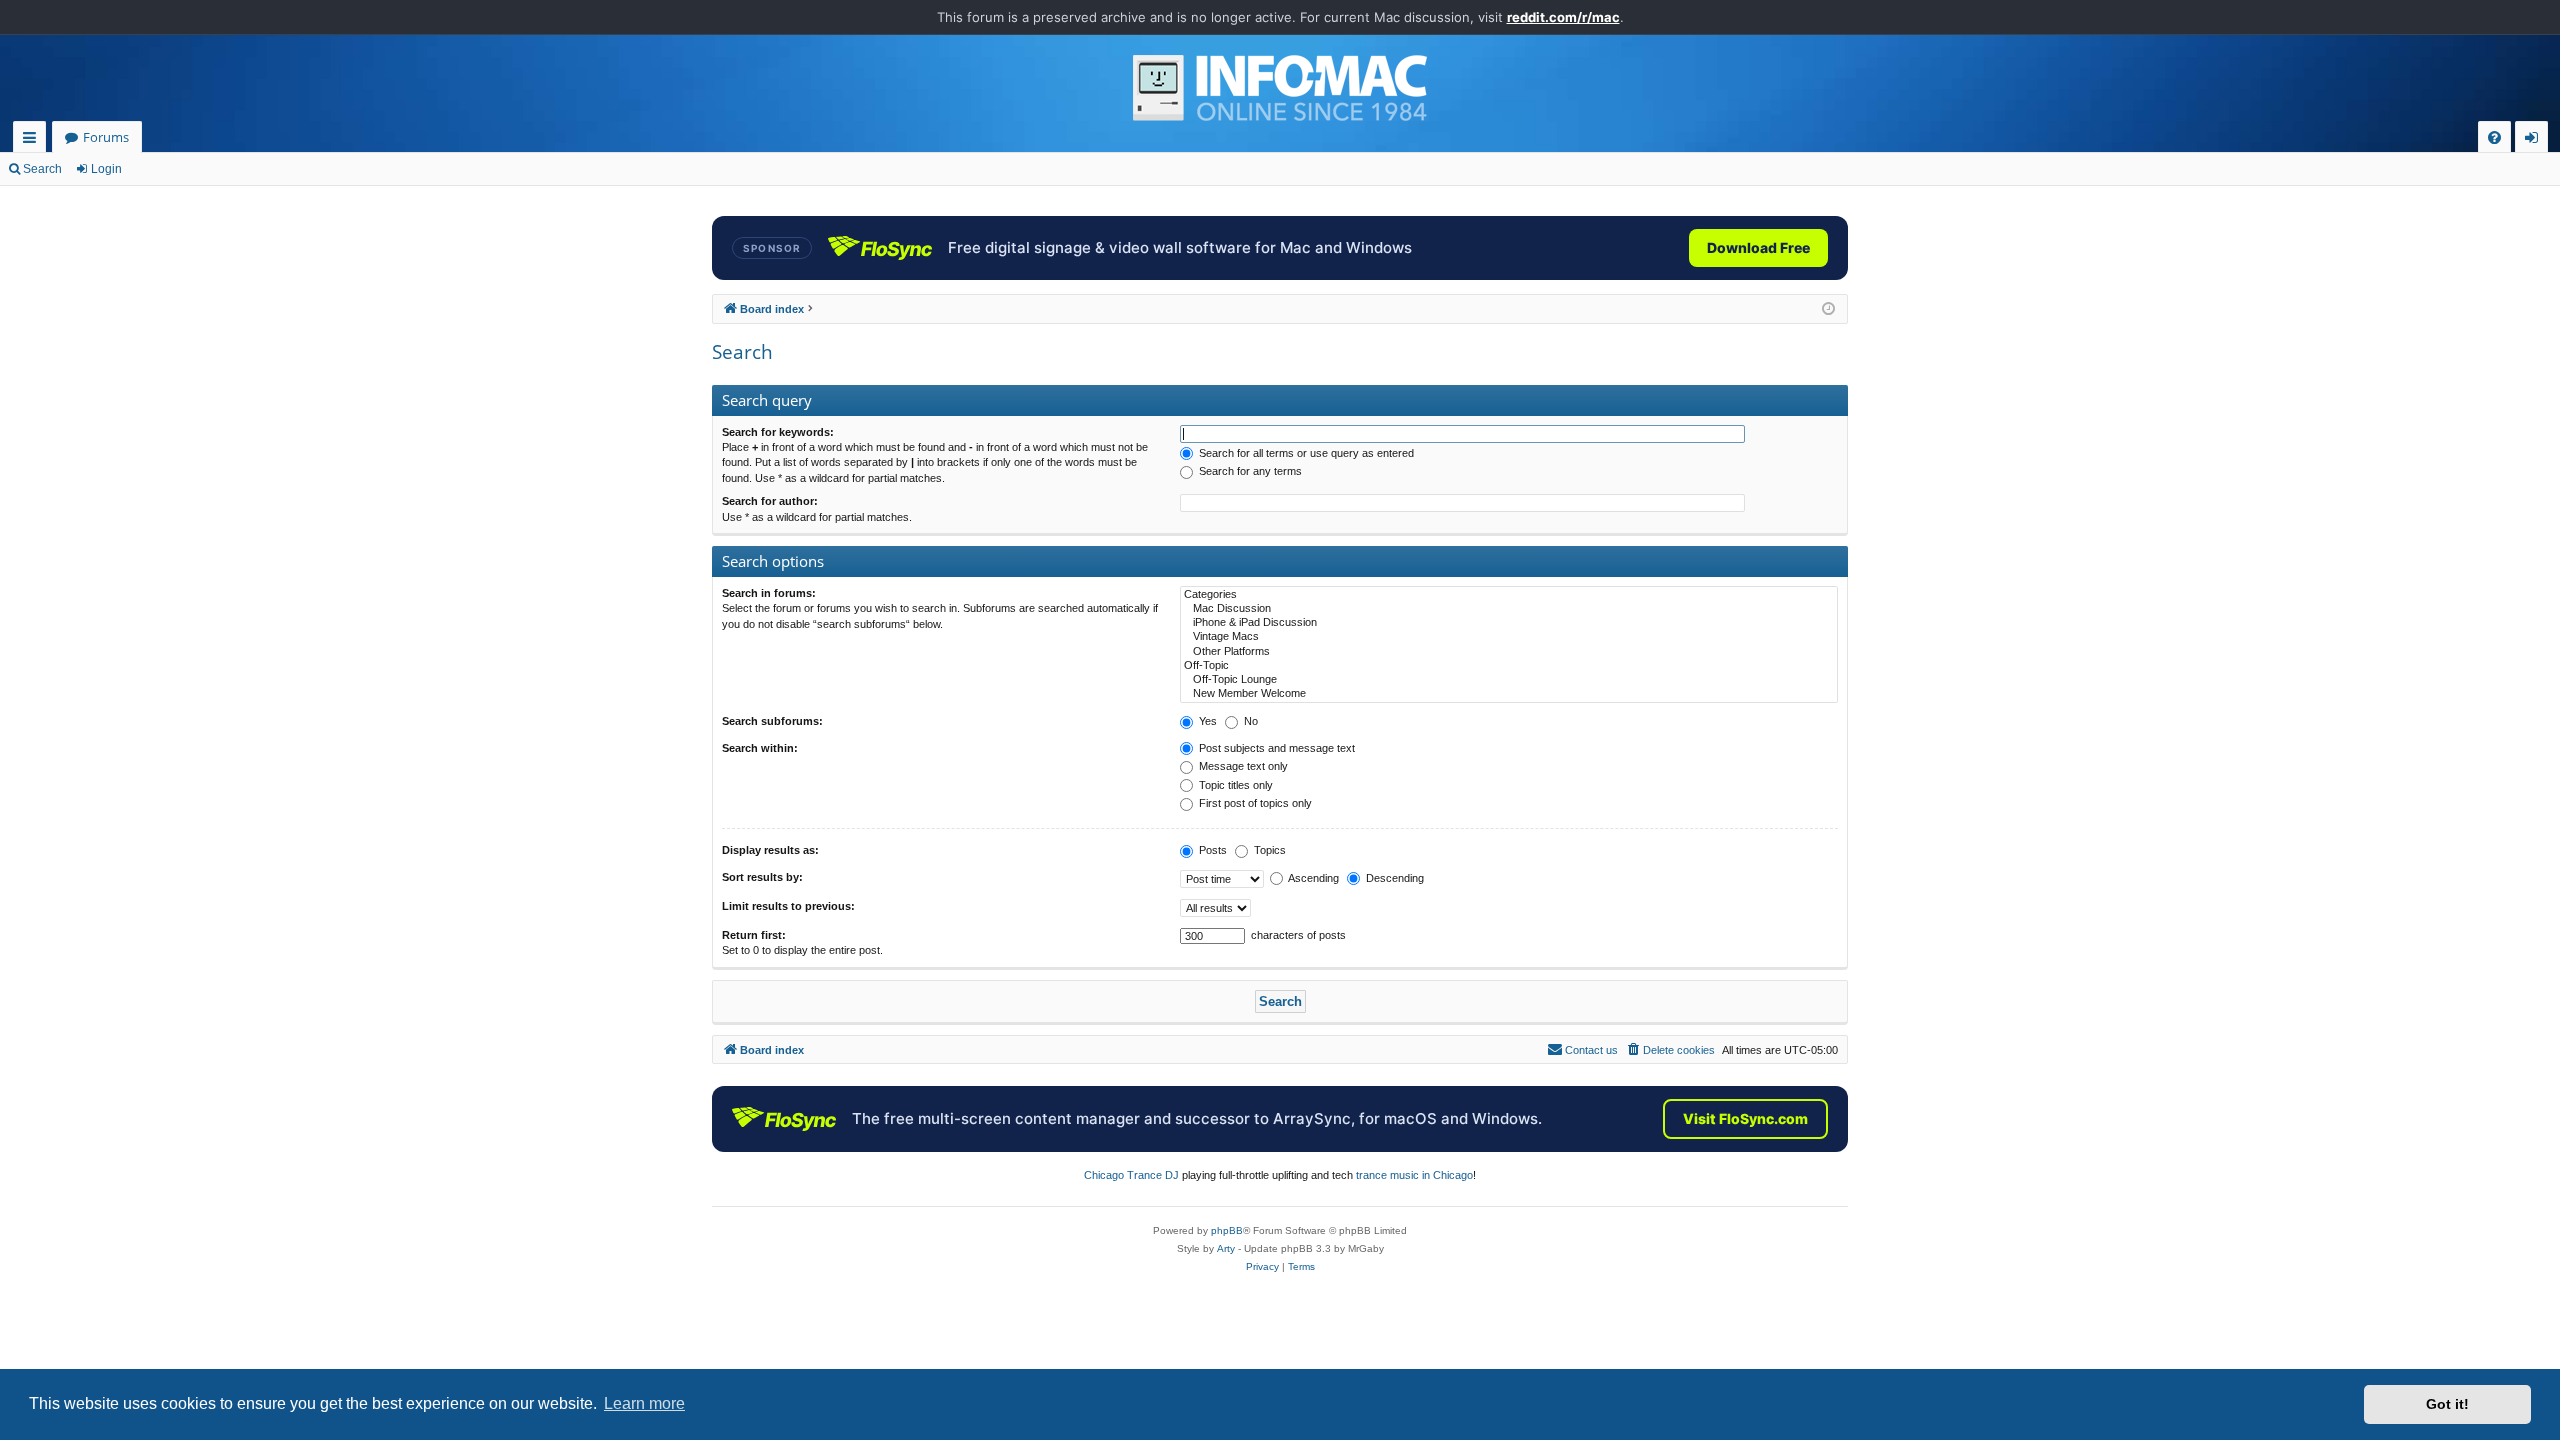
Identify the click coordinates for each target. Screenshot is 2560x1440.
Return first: (754, 935)
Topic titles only (1234, 785)
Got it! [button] (2447, 1404)
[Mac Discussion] (1509, 609)
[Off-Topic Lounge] (1509, 680)
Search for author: (770, 501)
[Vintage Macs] (1509, 637)
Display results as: (770, 850)
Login (106, 169)
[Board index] (1280, 88)
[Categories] (1509, 595)
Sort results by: (762, 877)
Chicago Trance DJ (1131, 1175)
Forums (106, 137)
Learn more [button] (644, 1403)
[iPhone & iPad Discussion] (1509, 623)
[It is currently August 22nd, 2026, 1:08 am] (1828, 309)
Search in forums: (769, 593)
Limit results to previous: (788, 906)
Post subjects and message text (1275, 748)
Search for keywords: (778, 432)
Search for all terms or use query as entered (1305, 453)
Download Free (1758, 247)
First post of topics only (1254, 803)
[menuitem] (2494, 137)
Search (42, 169)
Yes (1206, 721)
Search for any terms (1249, 471)
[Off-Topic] (1509, 666)
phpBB (1227, 1230)
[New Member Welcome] (1509, 694)
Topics (1268, 850)
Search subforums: (772, 721)
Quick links (33, 140)
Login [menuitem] (2535, 140)
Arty (1226, 1248)
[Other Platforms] (1509, 652)
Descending (1393, 878)
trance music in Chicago (1414, 1175)
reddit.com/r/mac (1563, 17)
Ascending (1312, 878)
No (1249, 721)
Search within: (760, 748)
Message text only (1242, 766)
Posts (1211, 850)
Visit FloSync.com (1745, 1118)
